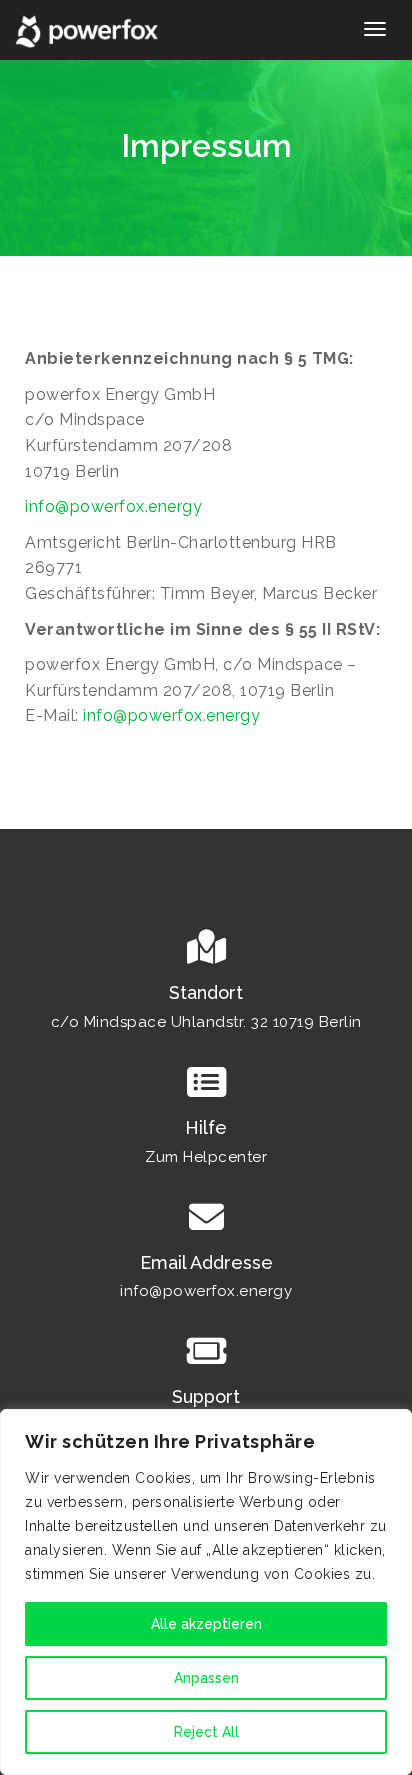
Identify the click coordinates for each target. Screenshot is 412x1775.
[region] (206, 1592)
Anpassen (206, 1678)
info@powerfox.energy (113, 506)
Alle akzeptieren (206, 1624)
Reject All (206, 1732)
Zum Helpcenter (206, 1157)
